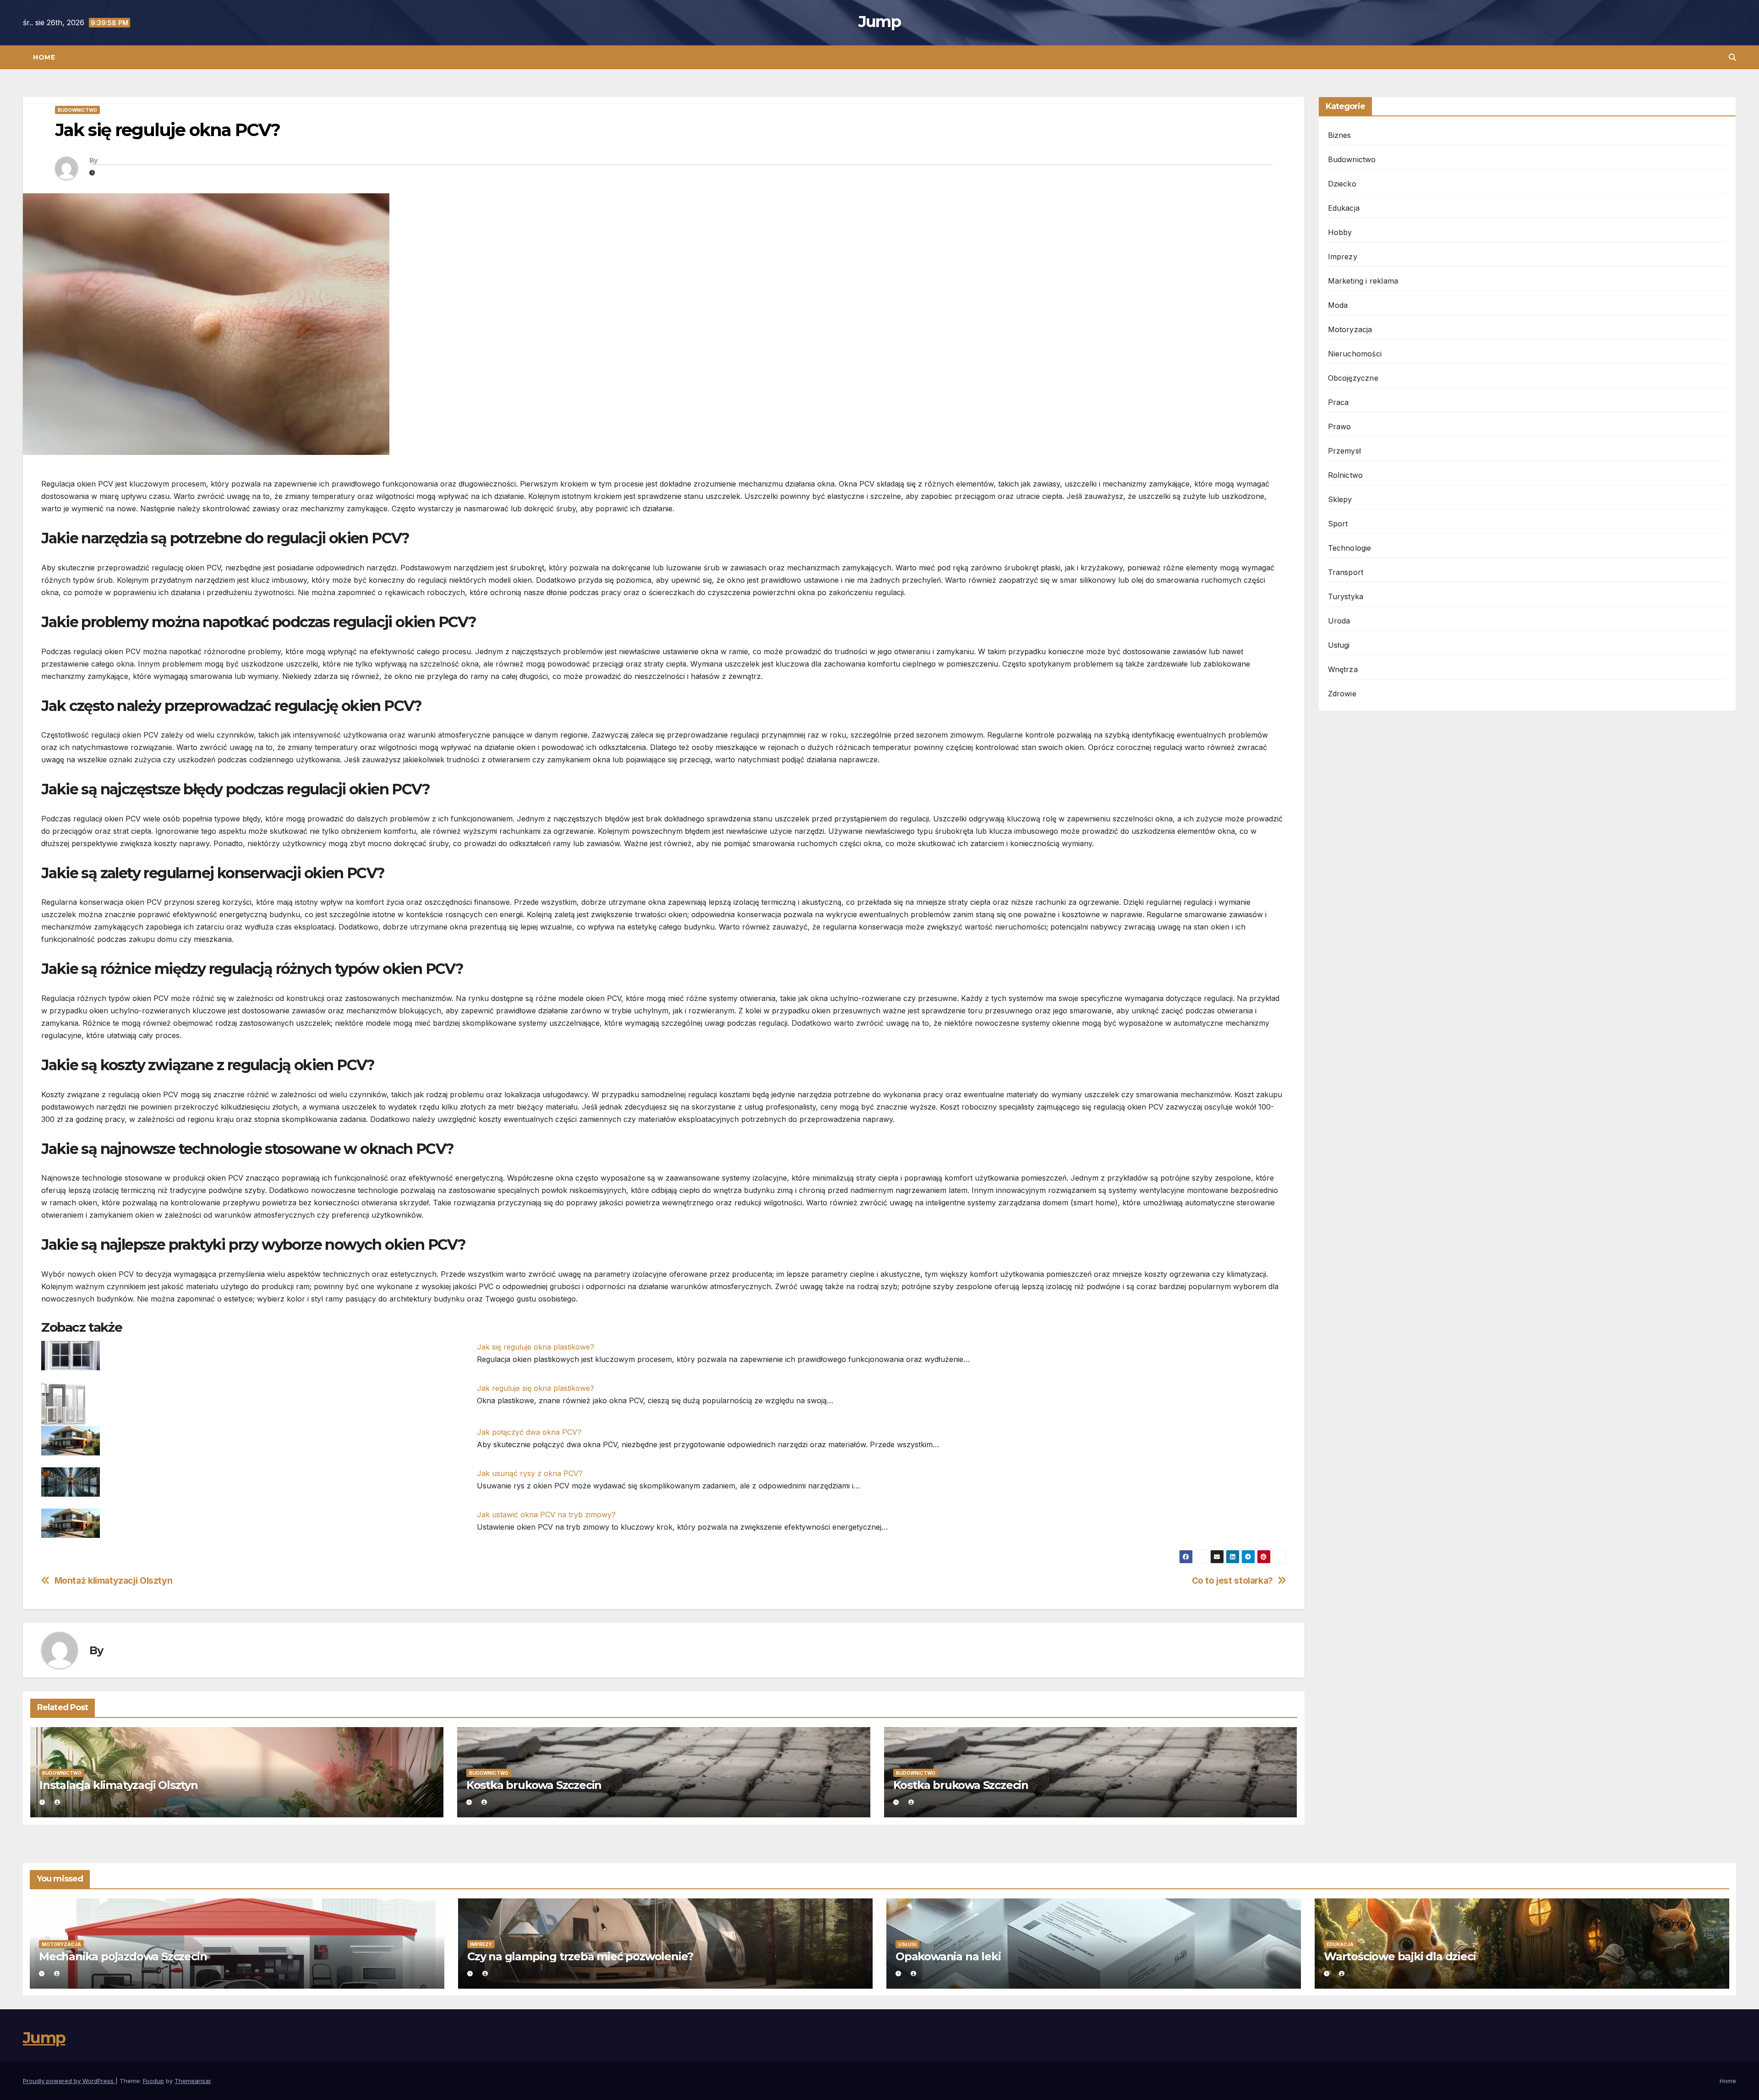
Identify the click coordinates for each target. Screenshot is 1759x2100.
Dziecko (1342, 184)
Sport (1338, 524)
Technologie (1350, 548)
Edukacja (1344, 208)
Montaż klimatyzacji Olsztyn (114, 1581)
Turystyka (1346, 596)
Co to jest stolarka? (1232, 1581)
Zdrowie (1342, 694)
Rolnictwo (1346, 475)
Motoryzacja (1350, 329)
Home (44, 57)
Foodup (153, 2081)
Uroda (1339, 621)
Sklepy (1340, 499)
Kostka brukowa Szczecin (534, 1785)
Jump (879, 22)
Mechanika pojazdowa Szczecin (123, 1956)
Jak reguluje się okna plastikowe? (535, 1388)
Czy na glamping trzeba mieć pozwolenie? (580, 1956)
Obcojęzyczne (1353, 378)
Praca (1338, 402)
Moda (1338, 305)
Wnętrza (1343, 669)
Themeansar (193, 2081)
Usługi (1339, 645)
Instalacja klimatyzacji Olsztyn (119, 1785)
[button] (1732, 57)
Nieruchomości (1355, 354)
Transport (1346, 572)
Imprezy (1343, 257)
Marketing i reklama (1363, 281)
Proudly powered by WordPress (69, 2081)
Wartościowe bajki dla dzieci (1400, 1956)
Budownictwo (77, 110)
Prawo (1340, 427)
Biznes (1340, 135)
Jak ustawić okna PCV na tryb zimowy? (546, 1515)
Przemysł (1345, 451)
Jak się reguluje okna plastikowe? (535, 1347)
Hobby (1340, 232)
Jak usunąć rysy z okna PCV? (530, 1473)
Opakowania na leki (948, 1956)
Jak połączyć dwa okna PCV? (529, 1432)
